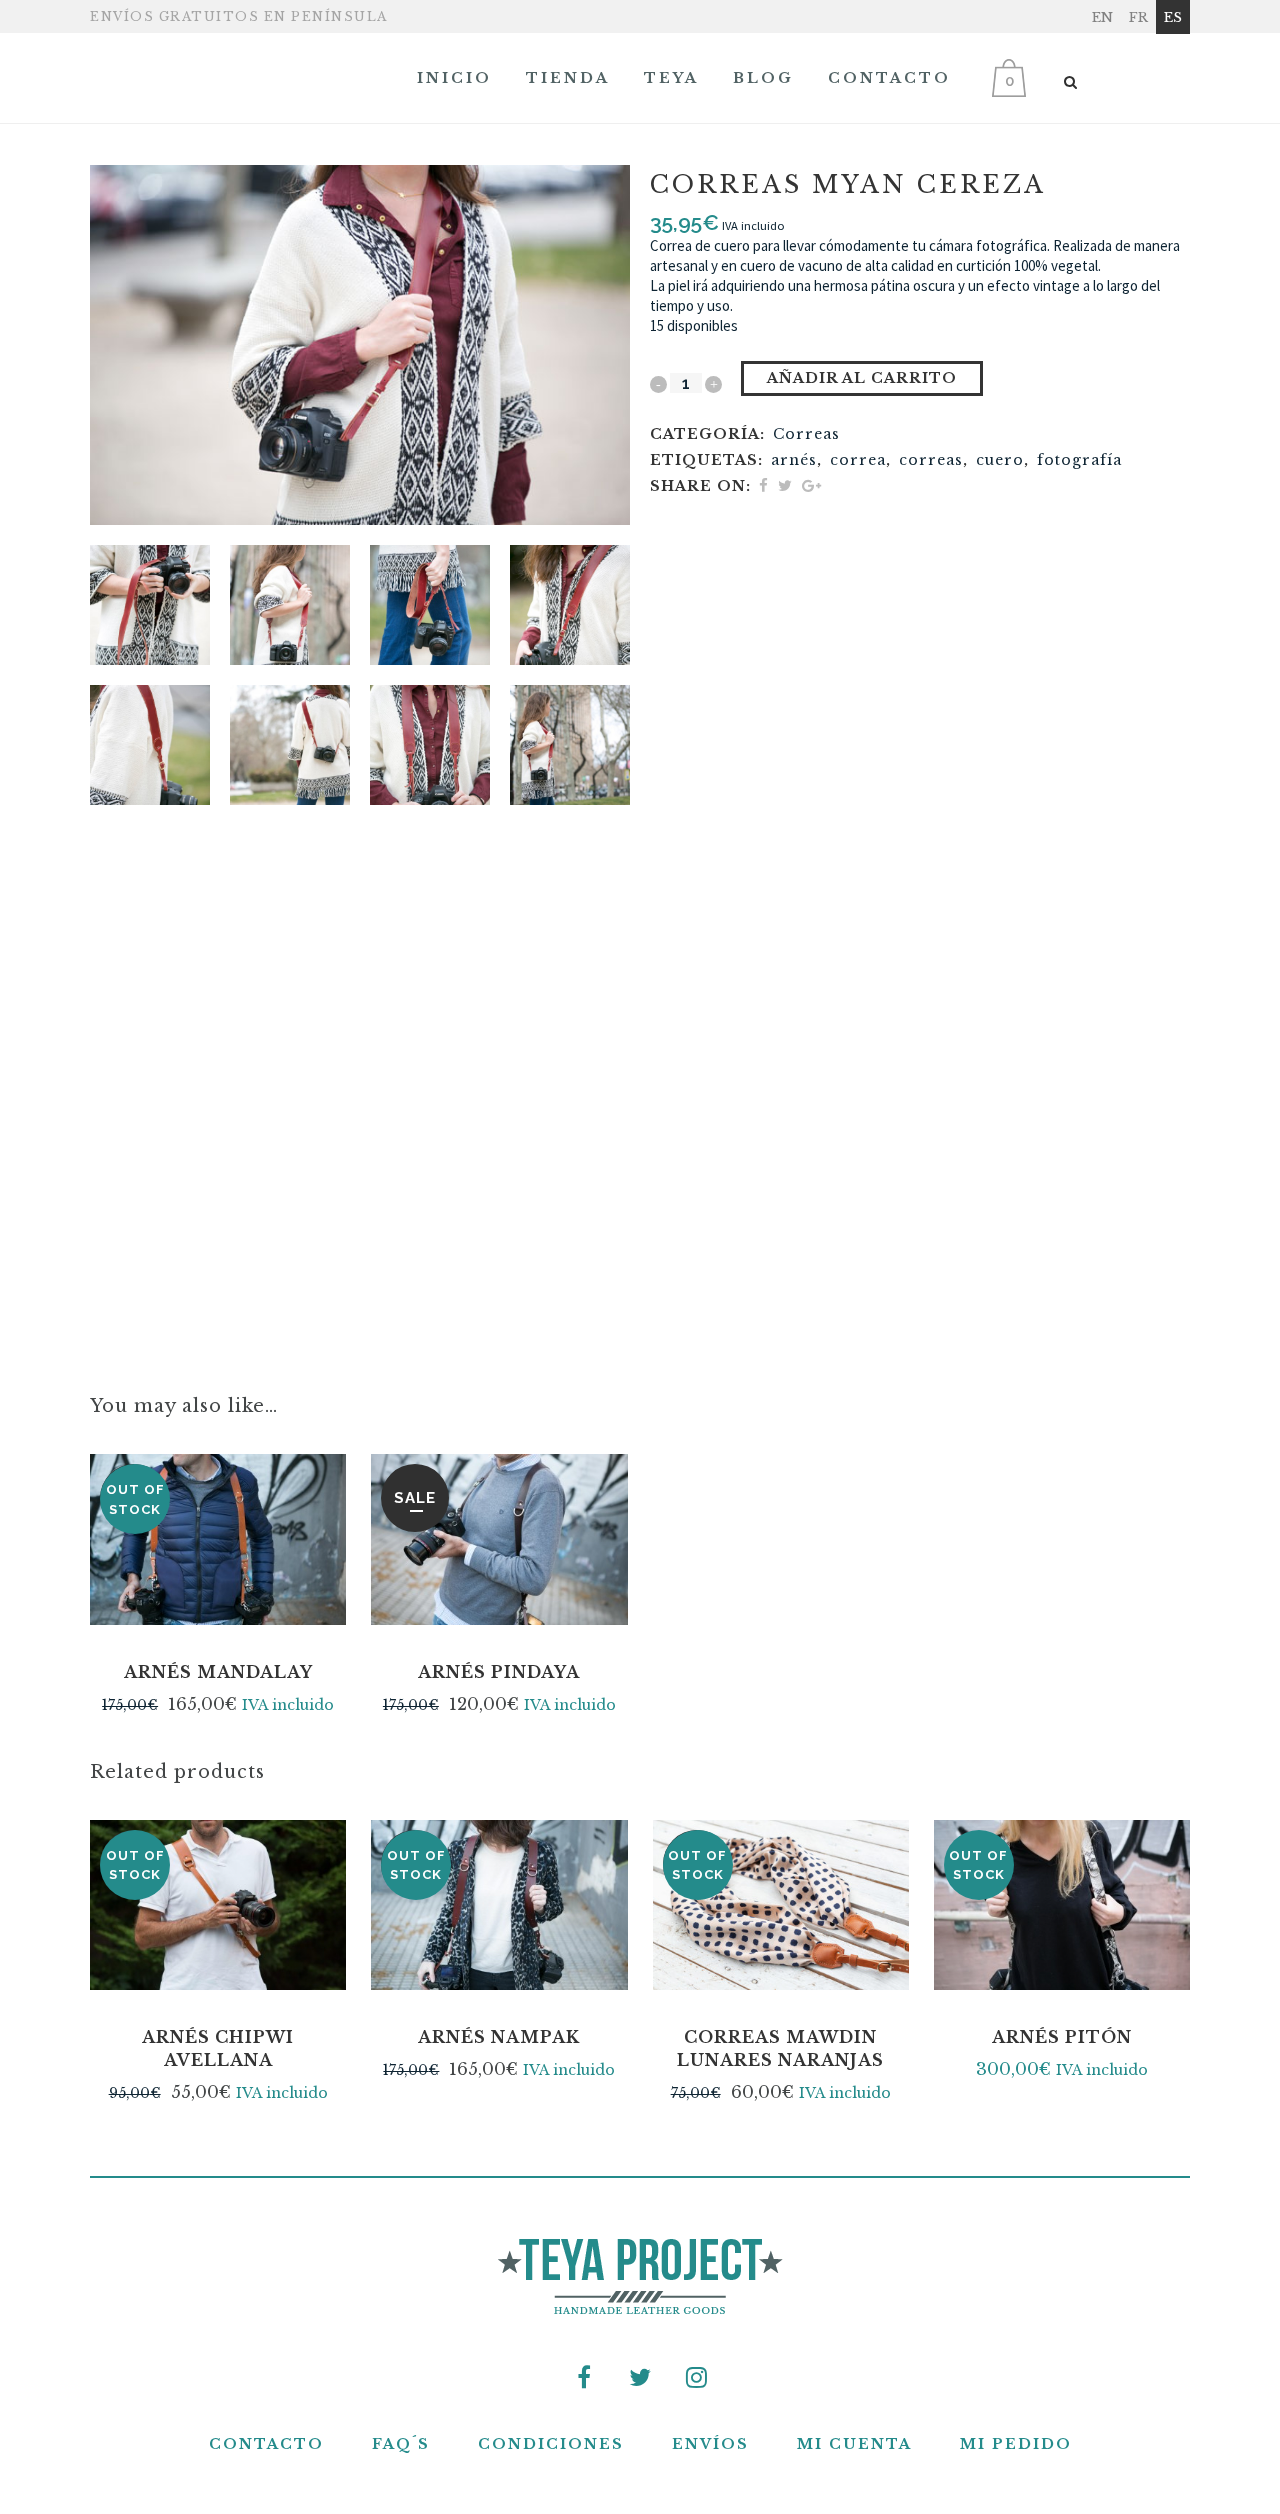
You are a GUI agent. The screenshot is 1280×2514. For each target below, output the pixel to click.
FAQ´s (401, 2444)
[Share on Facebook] (763, 485)
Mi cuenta (854, 2444)
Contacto (266, 2444)
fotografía (1079, 460)
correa (858, 460)
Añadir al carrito (862, 378)
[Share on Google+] (811, 485)
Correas (806, 434)
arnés (794, 460)
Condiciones (551, 2444)
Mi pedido (1016, 2444)
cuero (1000, 460)
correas (931, 460)
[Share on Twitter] (785, 485)
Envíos (710, 2444)
